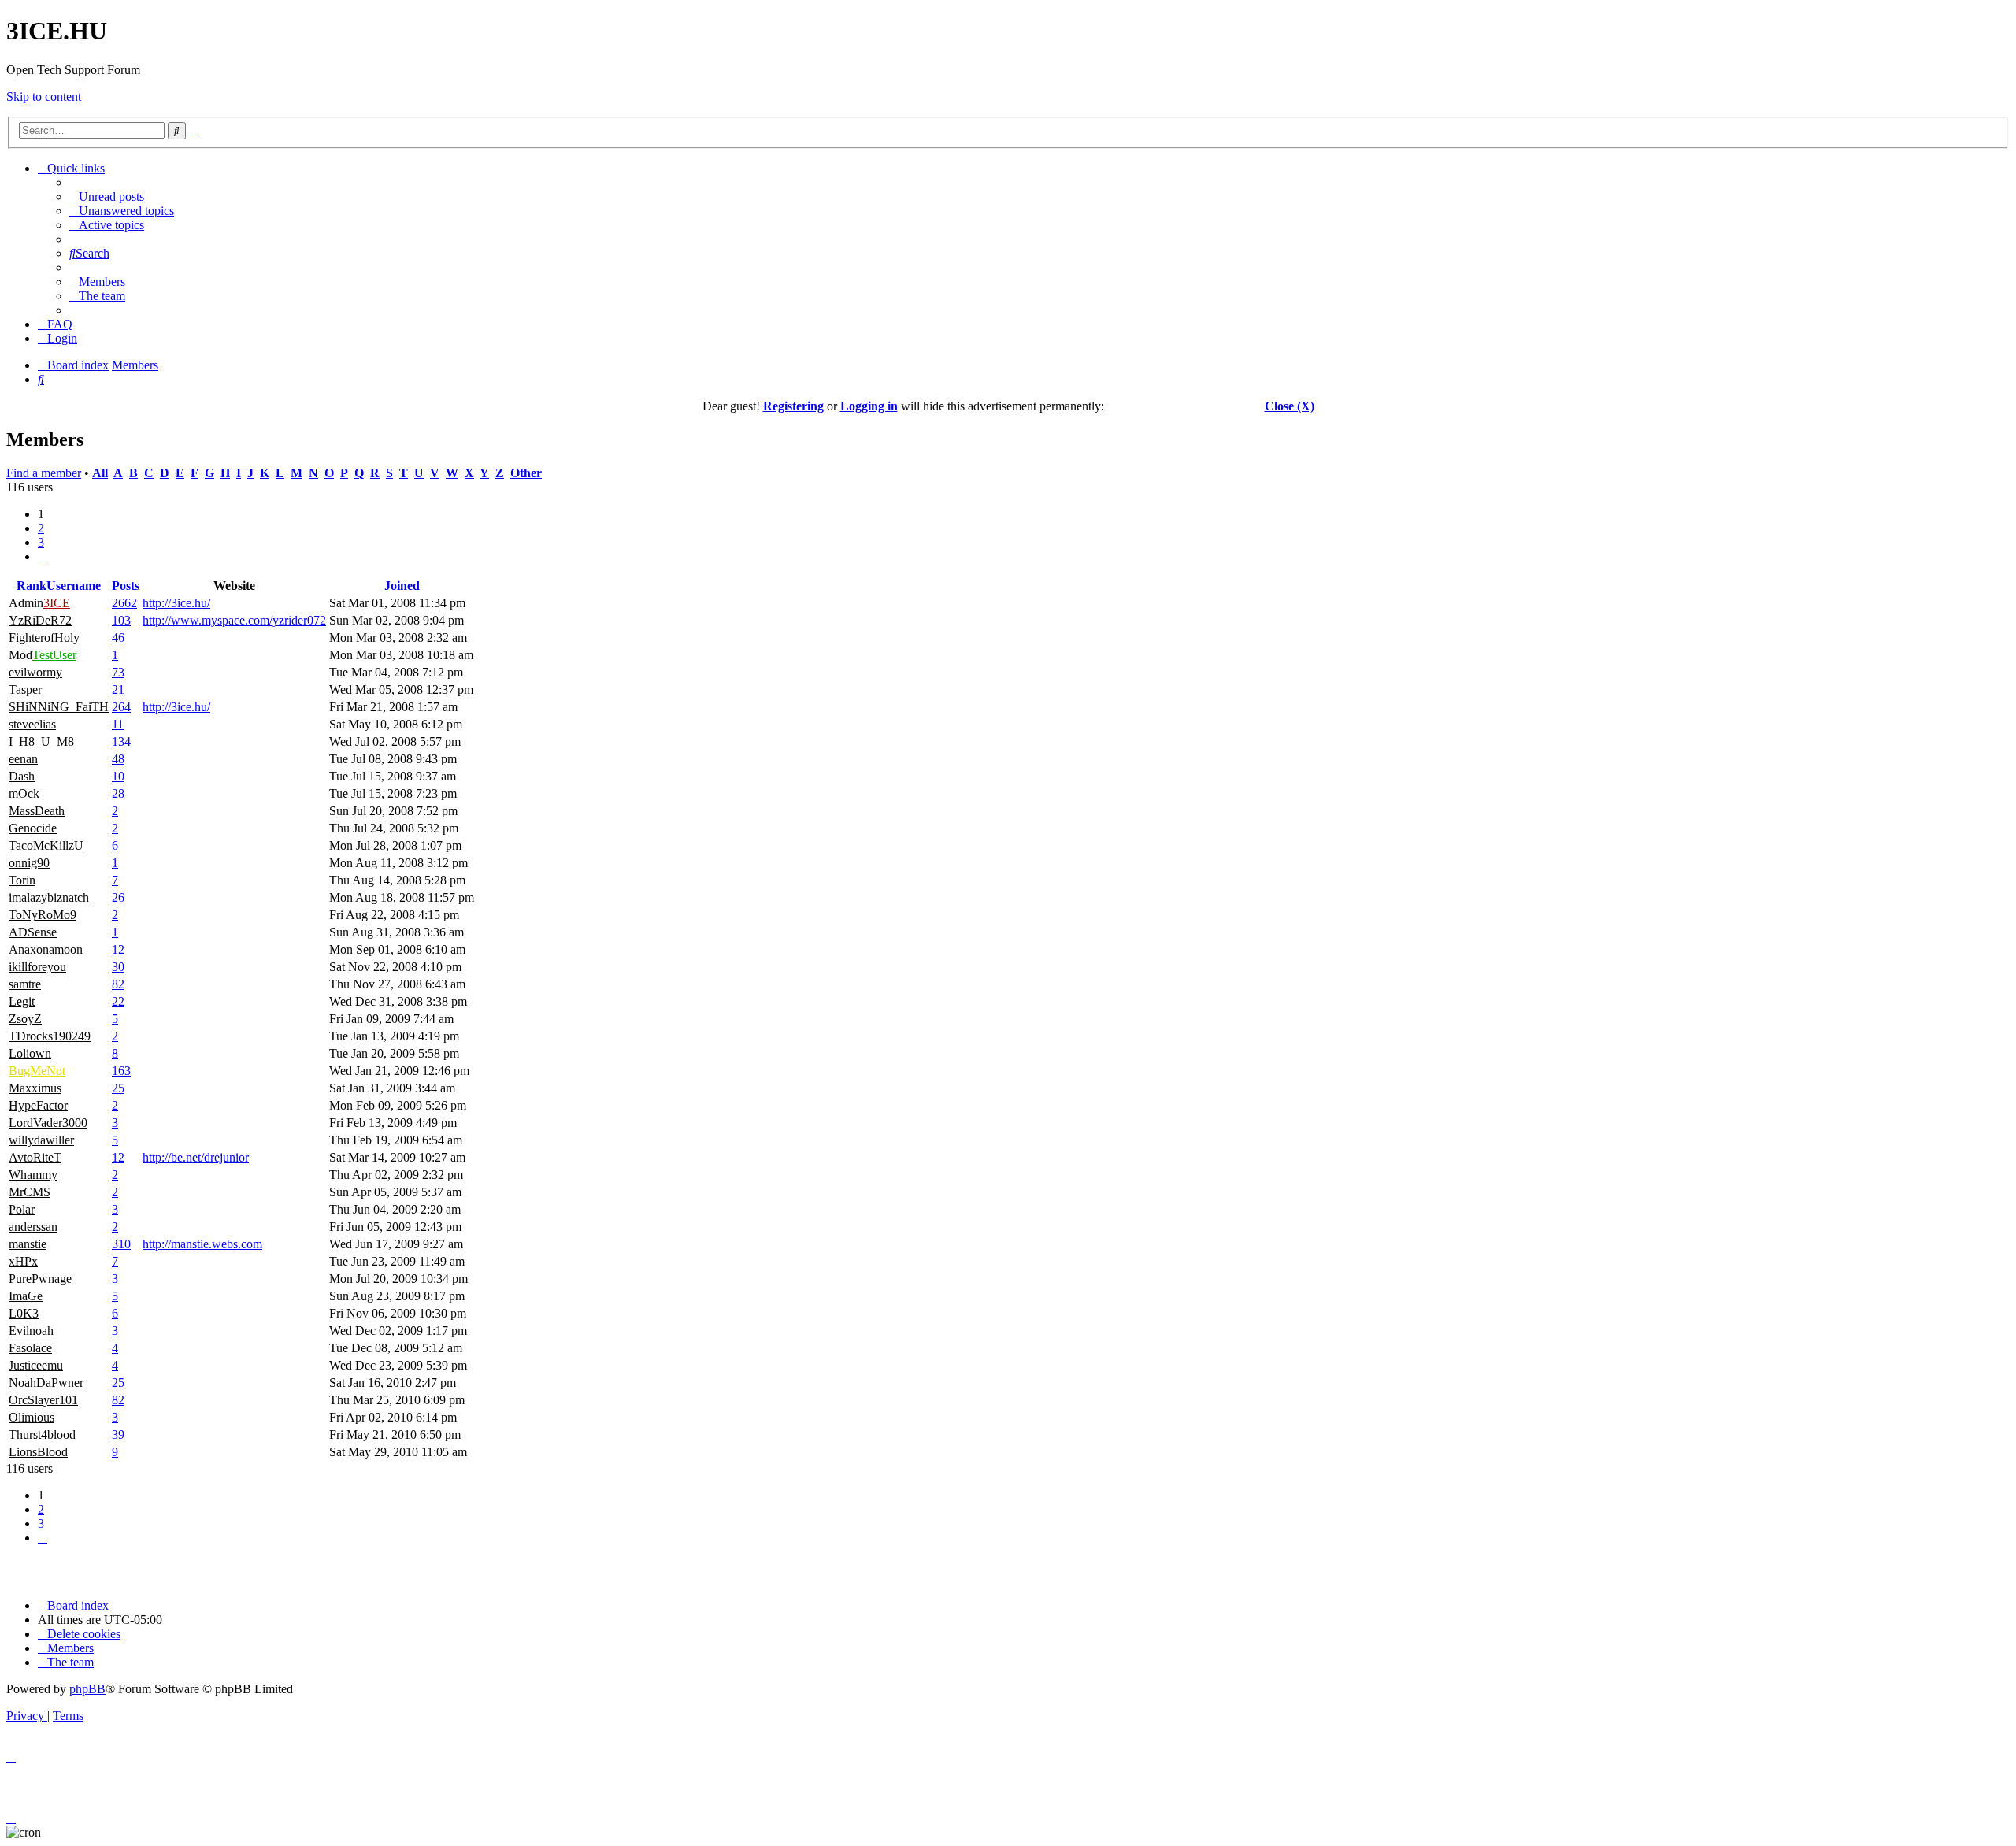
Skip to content (44, 96)
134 (121, 741)
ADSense (33, 932)
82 (118, 984)
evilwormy (35, 672)
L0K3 (24, 1313)
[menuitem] (107, 196)
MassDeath (37, 811)
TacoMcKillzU (46, 845)
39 (118, 1435)
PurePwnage (40, 1279)
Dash (22, 776)
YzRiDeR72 (40, 620)
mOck (24, 793)
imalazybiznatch (49, 897)
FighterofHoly (44, 638)
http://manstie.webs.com (202, 1244)
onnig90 (29, 863)
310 (121, 1244)
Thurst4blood (42, 1435)
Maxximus (35, 1088)
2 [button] (41, 528)
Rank (31, 586)
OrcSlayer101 (43, 1400)
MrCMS (30, 1192)
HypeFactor (38, 1105)
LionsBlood (38, 1452)
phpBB (87, 1689)
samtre (25, 984)
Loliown (30, 1053)
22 (118, 1001)
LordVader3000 (48, 1123)
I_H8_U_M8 (41, 741)
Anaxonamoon (46, 949)
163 (121, 1071)
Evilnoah (31, 1331)
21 (118, 689)
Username (74, 586)
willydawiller (41, 1140)
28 (118, 793)
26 (118, 897)
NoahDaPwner (46, 1383)
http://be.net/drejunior (196, 1157)
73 (118, 672)
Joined (402, 586)
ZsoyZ (25, 1019)
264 (121, 707)
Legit (22, 1001)
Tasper (25, 689)
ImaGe (26, 1296)
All (100, 473)
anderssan (33, 1227)
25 (118, 1088)
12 (118, 949)
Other (526, 473)
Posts (126, 586)
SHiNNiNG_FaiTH (59, 707)
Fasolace (30, 1348)
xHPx (23, 1261)
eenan (23, 759)
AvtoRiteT (35, 1157)
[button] (43, 556)
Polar (22, 1209)
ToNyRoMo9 (43, 915)
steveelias (32, 724)
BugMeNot (37, 1071)
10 (118, 776)
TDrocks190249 (50, 1036)
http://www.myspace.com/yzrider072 (234, 620)
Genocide (33, 828)
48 (118, 759)
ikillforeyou (37, 967)
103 (121, 620)
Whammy (33, 1175)
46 (118, 638)
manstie (28, 1244)
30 (118, 967)
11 (118, 724)
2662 (124, 603)
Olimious (31, 1417)
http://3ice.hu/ (176, 603)
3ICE (57, 603)
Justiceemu (36, 1365)
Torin (22, 880)
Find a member (44, 473)
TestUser (54, 655)
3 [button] (41, 542)
